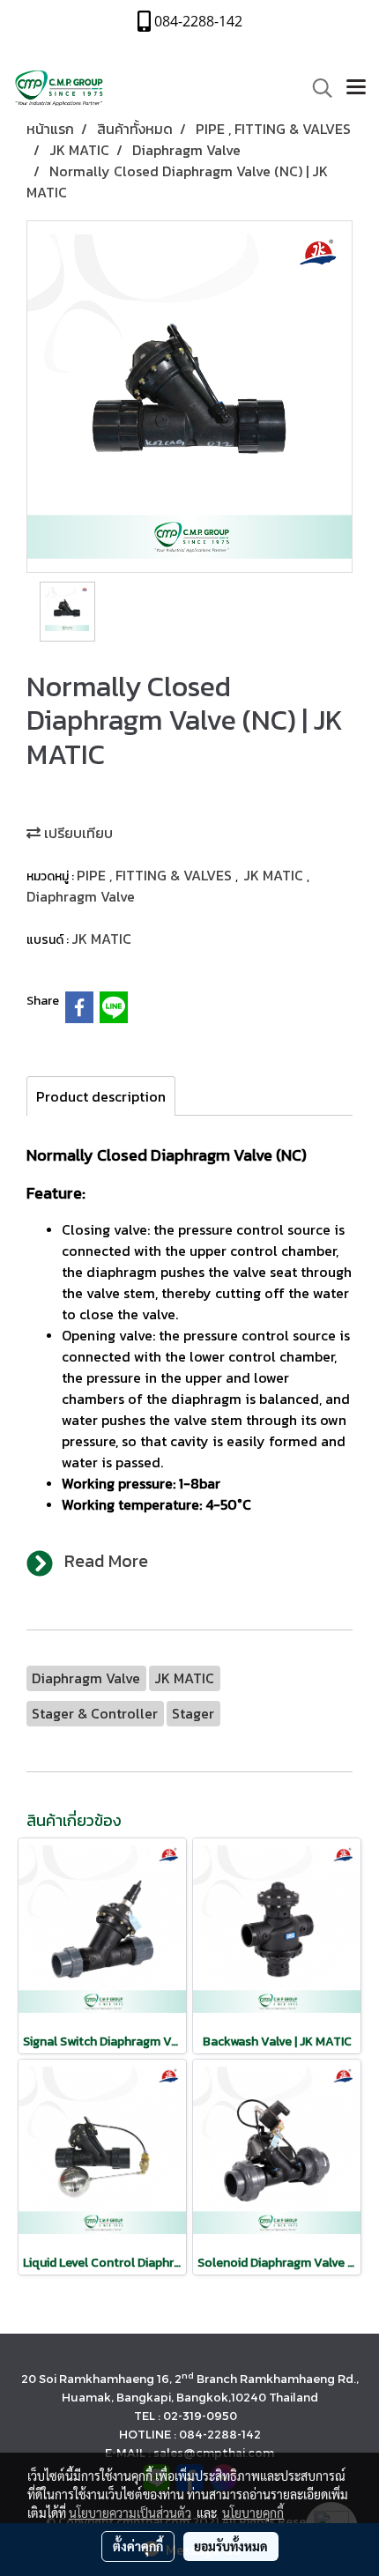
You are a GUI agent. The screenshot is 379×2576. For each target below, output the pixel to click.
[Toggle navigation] (356, 88)
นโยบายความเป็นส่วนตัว (130, 2513)
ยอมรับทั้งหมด (231, 2546)
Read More (106, 1561)
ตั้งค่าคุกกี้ (138, 2546)
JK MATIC (275, 875)
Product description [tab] (101, 1096)
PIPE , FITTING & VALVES (156, 875)
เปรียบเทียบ (77, 833)
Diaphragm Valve (81, 896)
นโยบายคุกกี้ (253, 2513)
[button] (316, 88)
